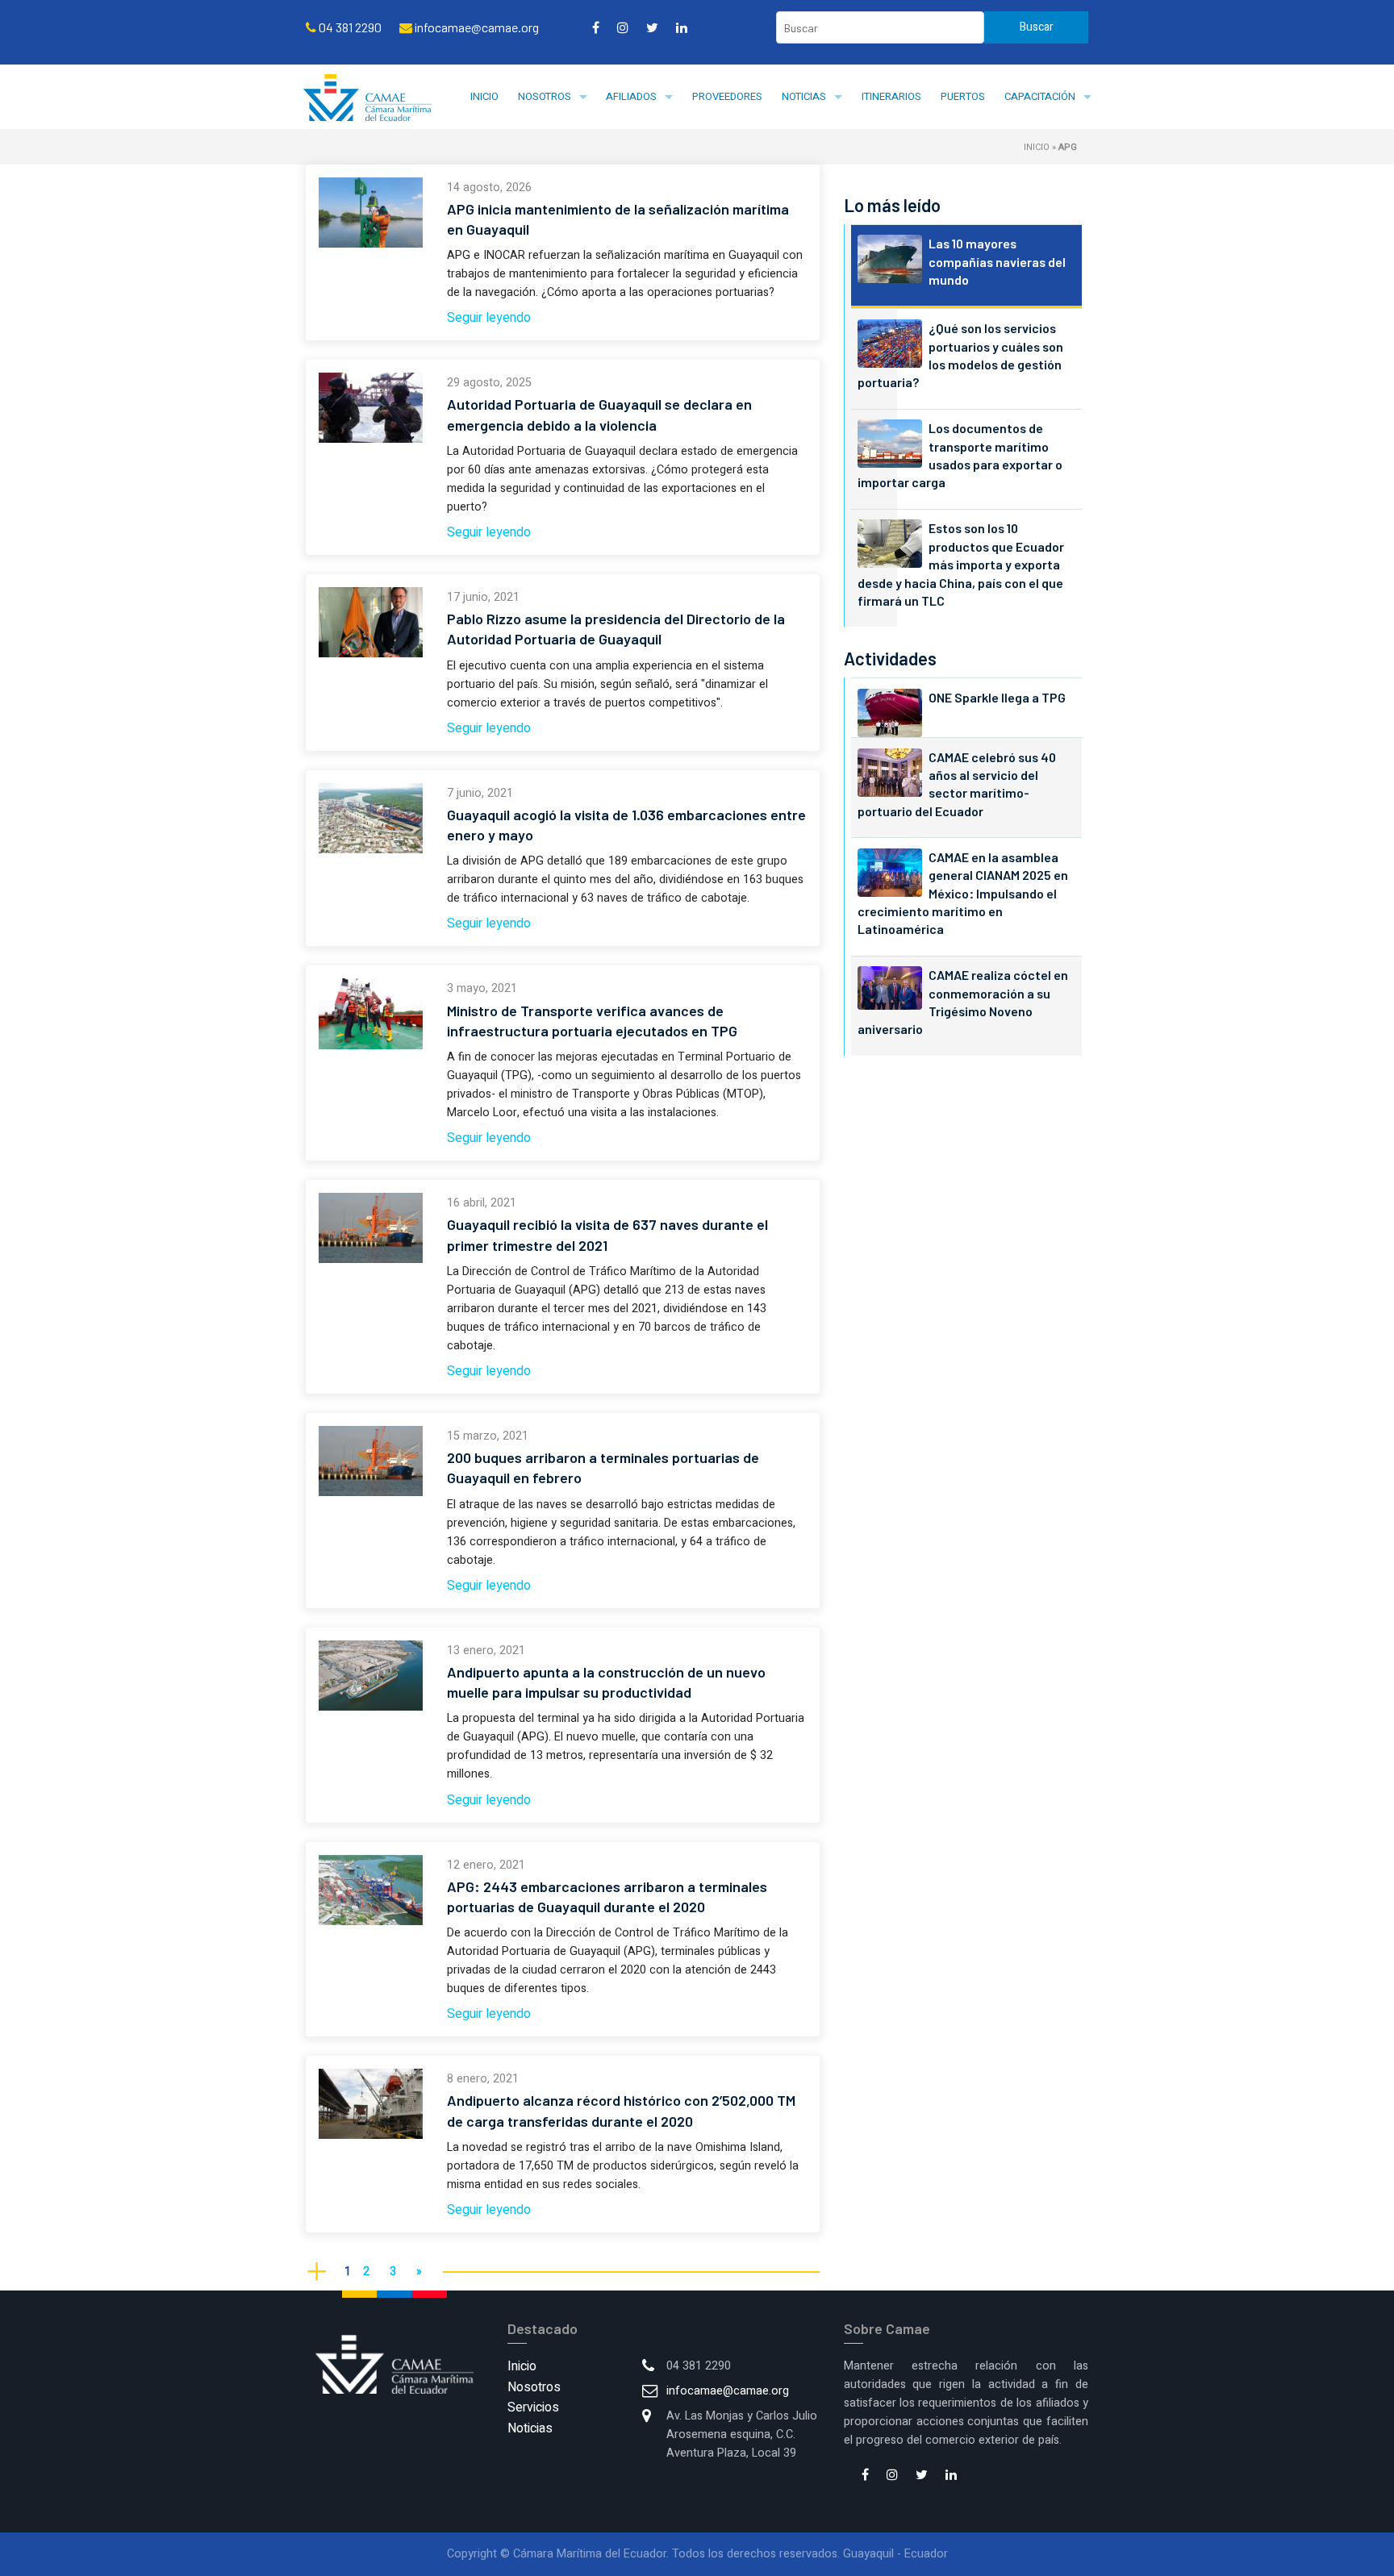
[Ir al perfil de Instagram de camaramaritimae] (623, 27)
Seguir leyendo (489, 318)
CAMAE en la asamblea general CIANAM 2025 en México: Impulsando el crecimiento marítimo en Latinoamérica (963, 893)
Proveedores (727, 96)
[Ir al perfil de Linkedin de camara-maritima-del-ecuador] (682, 27)
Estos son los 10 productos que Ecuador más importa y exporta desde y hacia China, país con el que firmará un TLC (961, 564)
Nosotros (545, 96)
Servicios (533, 2407)
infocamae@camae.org (728, 2391)
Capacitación (1040, 96)
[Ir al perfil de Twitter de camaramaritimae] (652, 27)
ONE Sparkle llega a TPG (997, 697)
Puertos (963, 96)
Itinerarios (891, 96)
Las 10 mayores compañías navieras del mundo (997, 261)
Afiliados (631, 96)
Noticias (804, 96)
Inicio (484, 96)
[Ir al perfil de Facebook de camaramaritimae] (596, 27)
